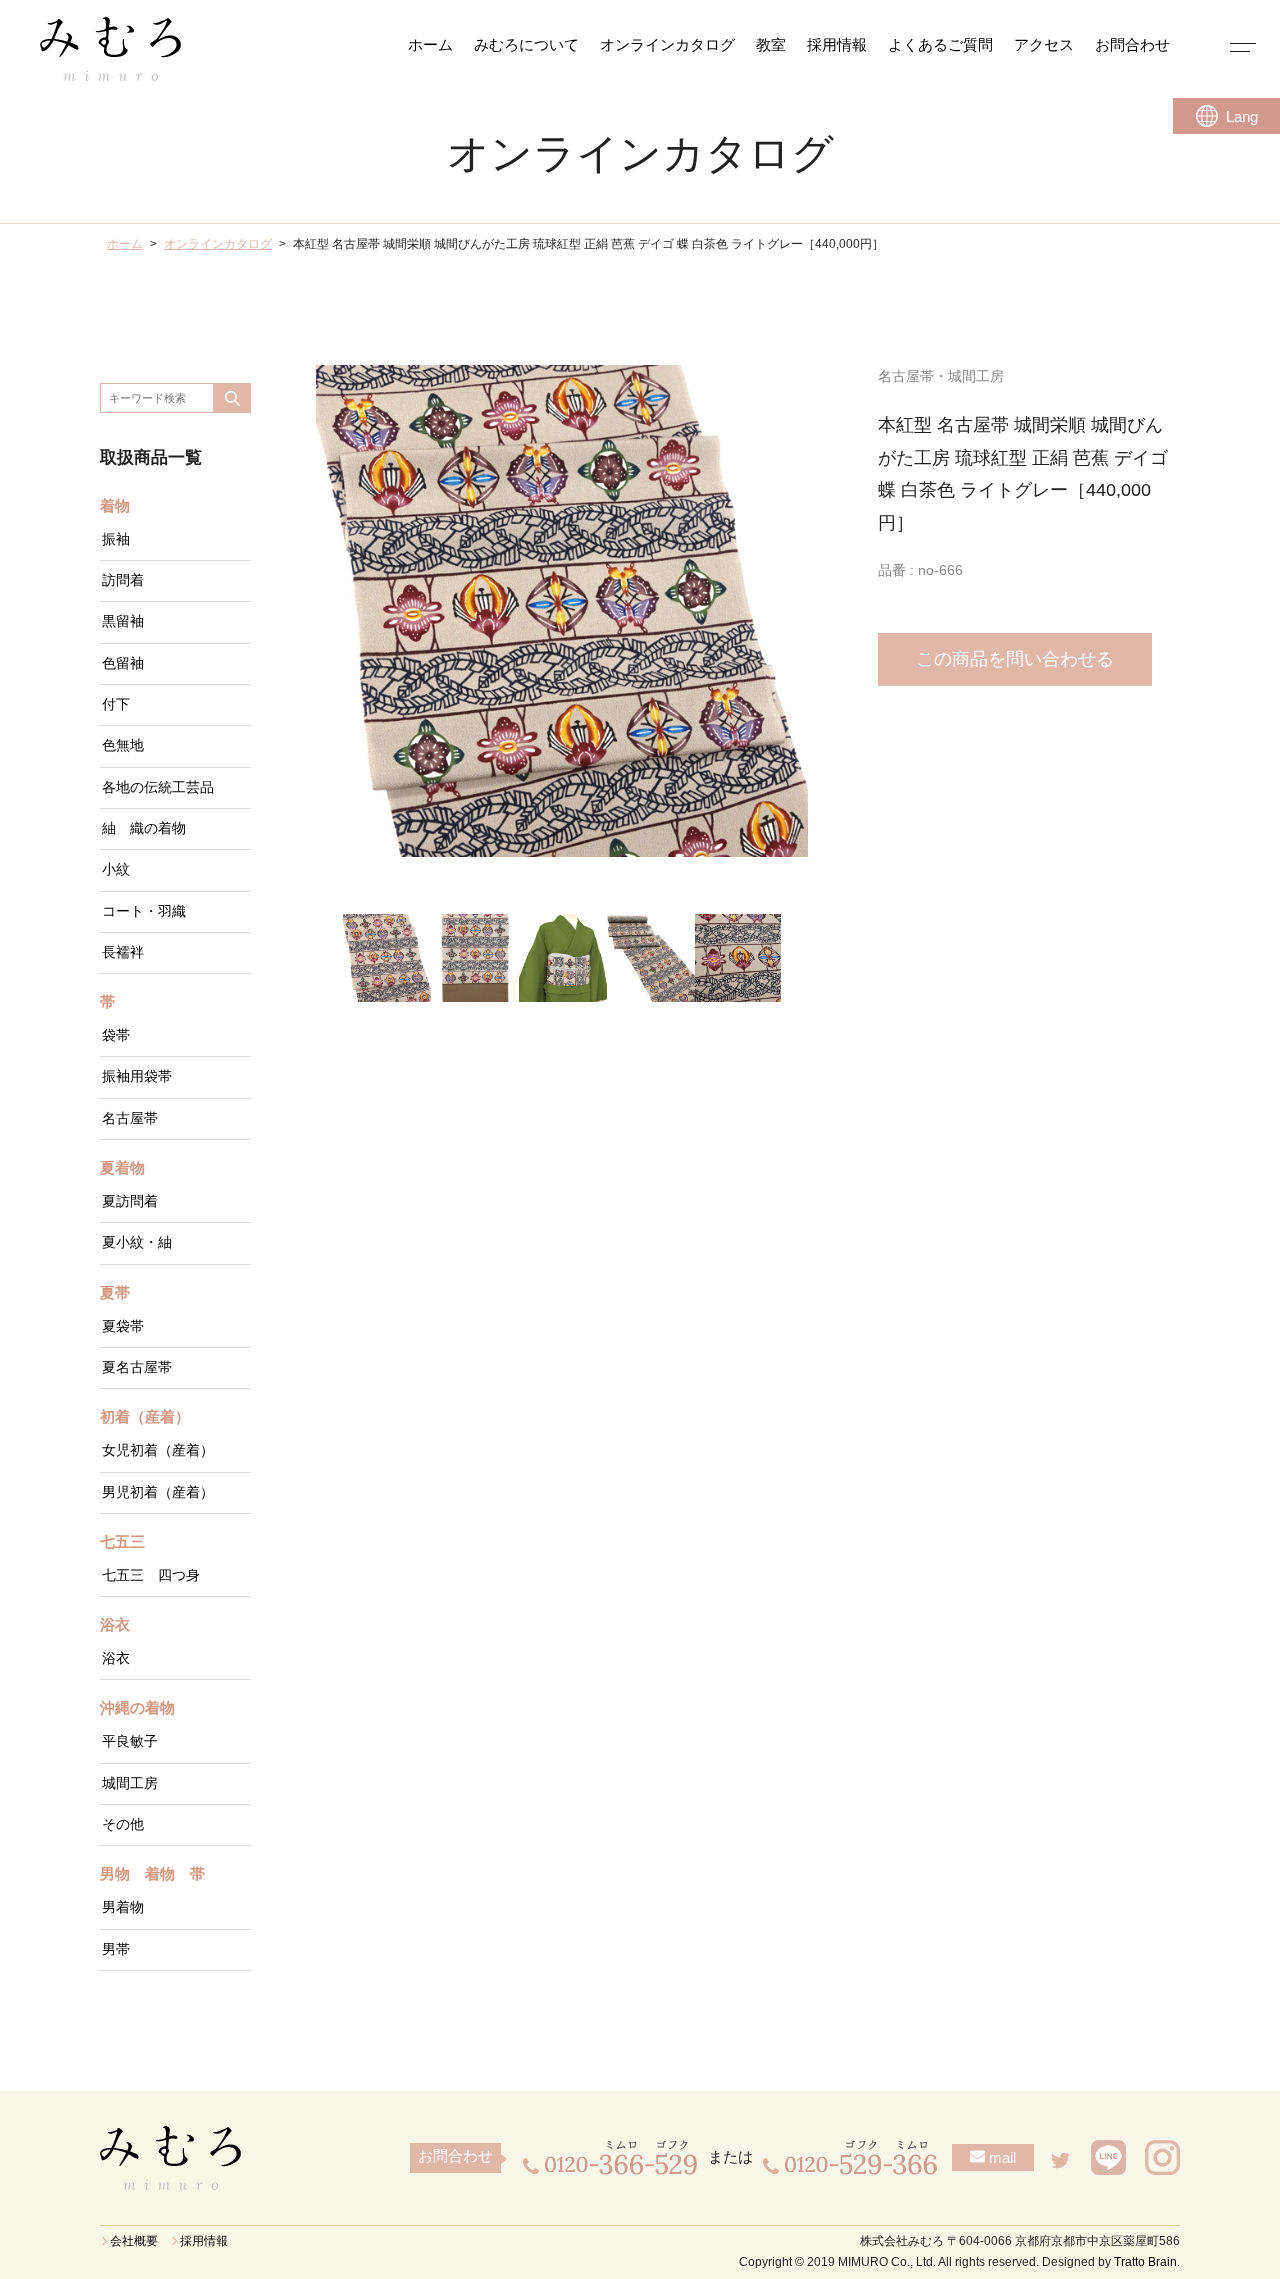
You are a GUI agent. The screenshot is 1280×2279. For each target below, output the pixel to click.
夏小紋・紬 (137, 1242)
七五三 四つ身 (151, 1575)
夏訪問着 (130, 1201)
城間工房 (130, 1783)
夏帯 (115, 1293)
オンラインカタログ (667, 45)
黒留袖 (123, 621)
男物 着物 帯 (152, 1874)
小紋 (116, 869)
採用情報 (837, 45)
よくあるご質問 (940, 45)
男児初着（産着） (158, 1492)
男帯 (116, 1949)
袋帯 (116, 1035)
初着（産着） (145, 1417)
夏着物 (122, 1168)
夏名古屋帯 (137, 1367)
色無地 (123, 745)
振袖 (116, 539)
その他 (123, 1824)
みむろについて (526, 45)
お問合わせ (1132, 45)
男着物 (123, 1907)
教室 (771, 45)
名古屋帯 (130, 1118)
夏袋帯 (123, 1326)
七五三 (122, 1542)
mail (1000, 2157)
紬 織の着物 (144, 828)
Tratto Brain (1145, 2262)
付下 (116, 704)
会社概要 (134, 2241)
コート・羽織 (144, 911)
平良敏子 (130, 1741)
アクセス (1044, 45)
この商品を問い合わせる (1015, 659)
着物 (115, 506)
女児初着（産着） (158, 1450)
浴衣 (115, 1625)
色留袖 (123, 663)
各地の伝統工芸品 (158, 787)
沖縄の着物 (137, 1708)
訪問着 (123, 580)
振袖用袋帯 (137, 1076)
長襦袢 (123, 952)
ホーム (430, 45)
